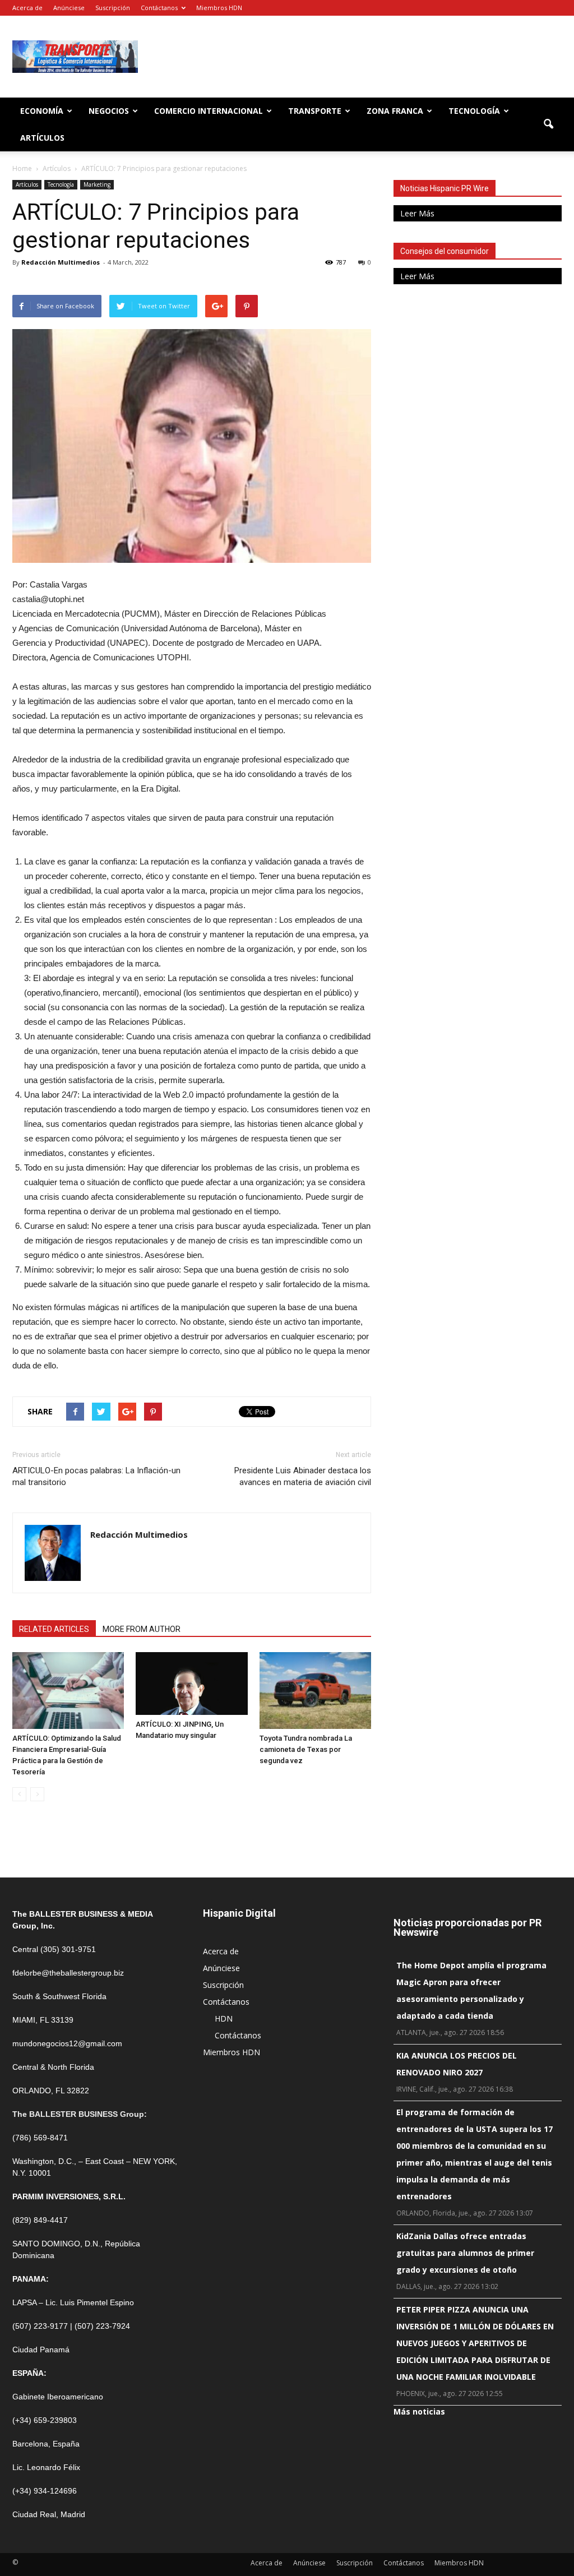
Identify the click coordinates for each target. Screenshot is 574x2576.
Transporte (315, 111)
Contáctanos (159, 8)
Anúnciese (69, 8)
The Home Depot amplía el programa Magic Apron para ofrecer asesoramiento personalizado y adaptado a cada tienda (471, 1990)
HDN (224, 2018)
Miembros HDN (219, 8)
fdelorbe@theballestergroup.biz (68, 1973)
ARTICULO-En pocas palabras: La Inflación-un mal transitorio (96, 1476)
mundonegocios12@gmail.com (67, 2043)
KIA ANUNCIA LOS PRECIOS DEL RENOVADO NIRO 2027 (457, 2064)
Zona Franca (395, 111)
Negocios (109, 111)
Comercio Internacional (209, 111)
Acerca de (27, 8)
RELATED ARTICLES (54, 1629)
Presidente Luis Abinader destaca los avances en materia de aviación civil (303, 1476)
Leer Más (417, 213)
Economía (42, 111)
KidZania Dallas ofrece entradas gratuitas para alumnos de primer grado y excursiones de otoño (465, 2253)
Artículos (42, 138)
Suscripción (113, 8)
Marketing (97, 184)
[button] (548, 124)
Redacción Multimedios (61, 262)
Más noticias (419, 2411)
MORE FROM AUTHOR (142, 1629)
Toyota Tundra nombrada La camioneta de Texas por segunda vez (306, 1749)
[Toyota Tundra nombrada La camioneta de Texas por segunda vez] (315, 1691)
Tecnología (474, 111)
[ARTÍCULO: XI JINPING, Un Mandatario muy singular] (191, 1684)
